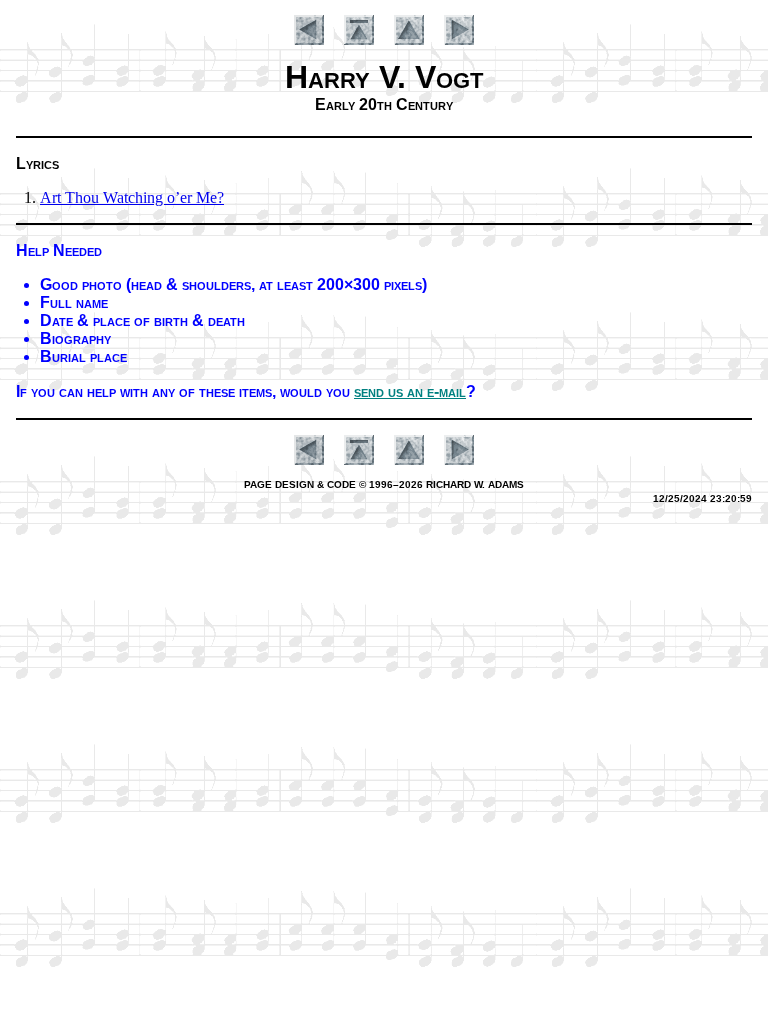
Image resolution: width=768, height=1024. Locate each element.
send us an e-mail (410, 391)
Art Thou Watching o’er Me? (132, 197)
